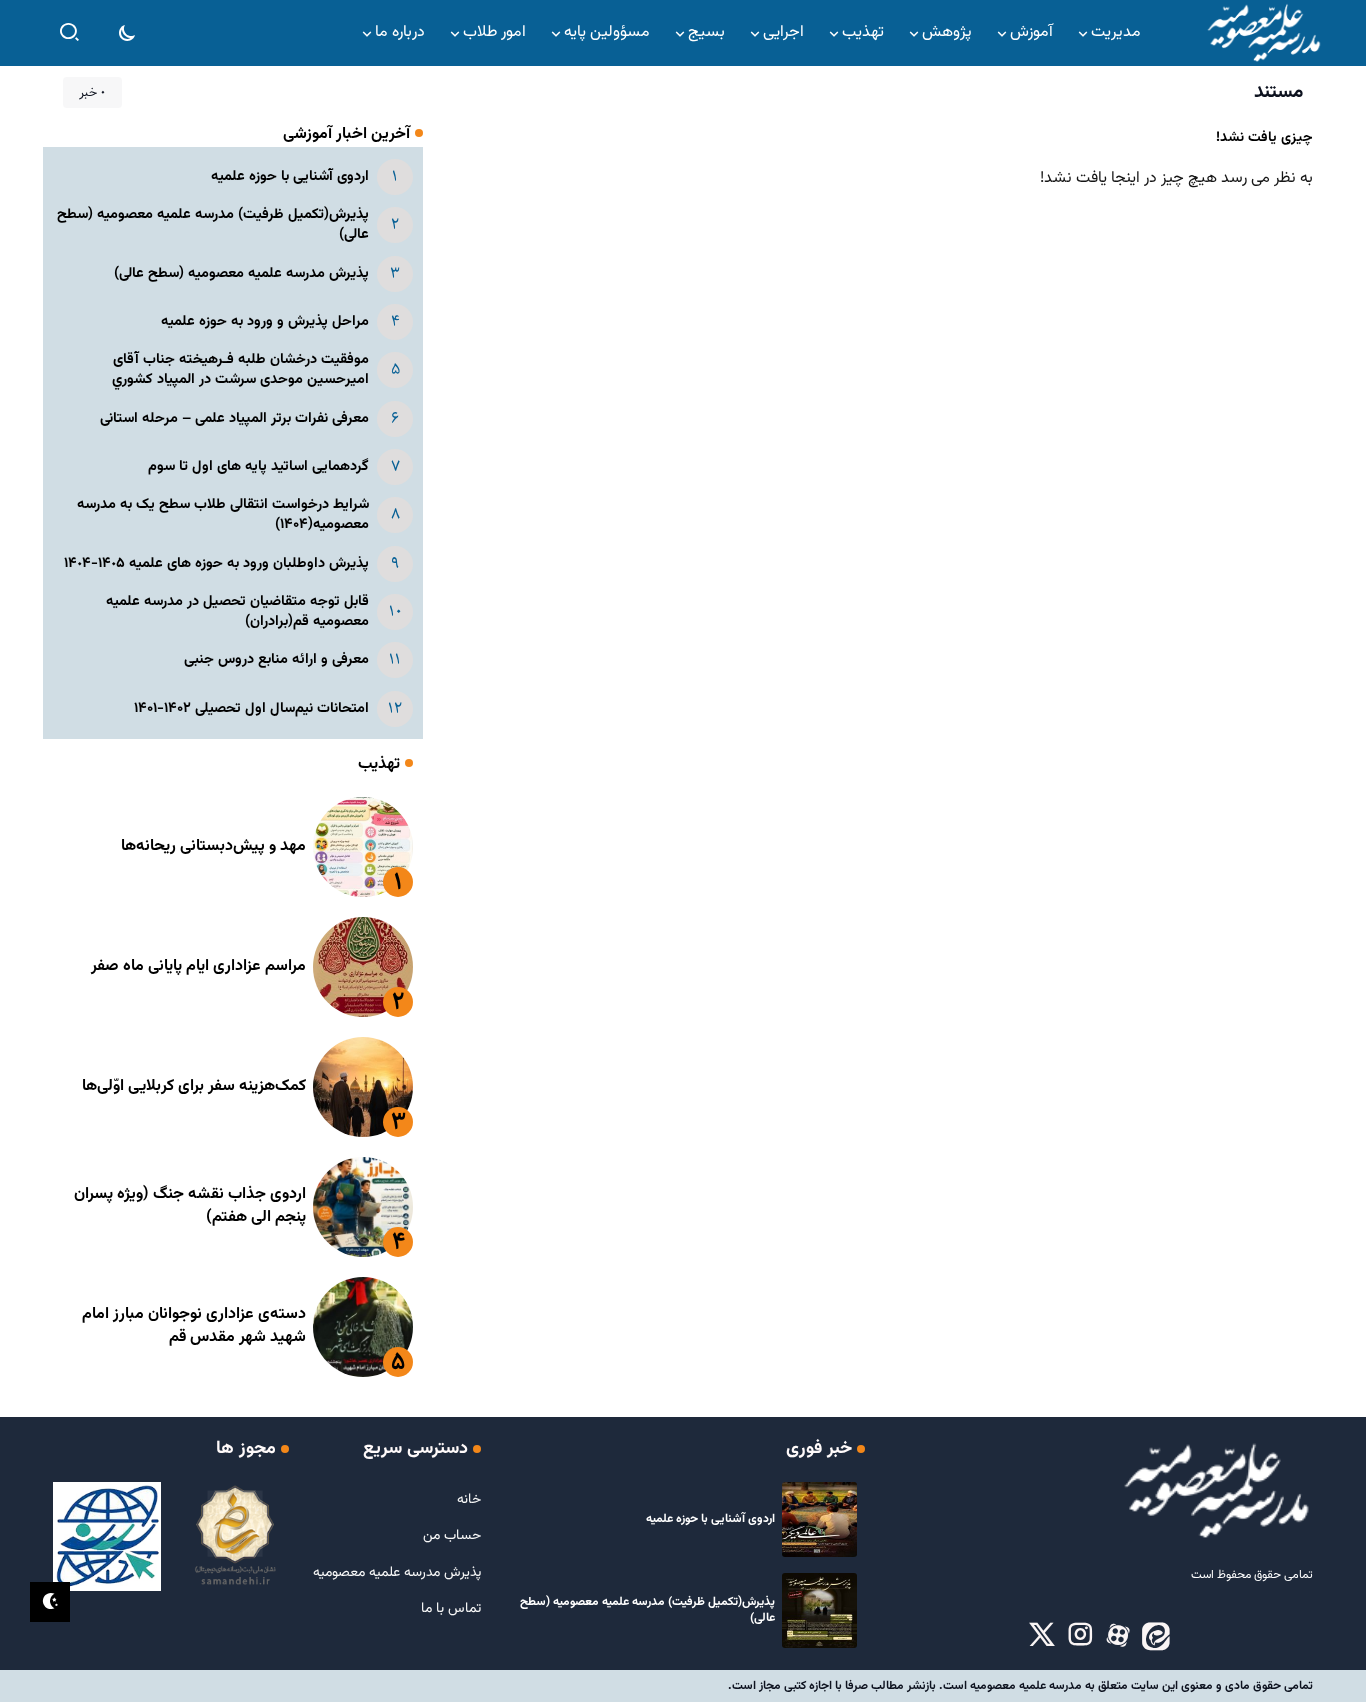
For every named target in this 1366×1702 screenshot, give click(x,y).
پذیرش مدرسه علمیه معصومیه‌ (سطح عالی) (241, 273)
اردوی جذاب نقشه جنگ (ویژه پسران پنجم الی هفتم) (190, 1205)
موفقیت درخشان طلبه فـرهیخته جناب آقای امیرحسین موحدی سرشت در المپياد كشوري (240, 369)
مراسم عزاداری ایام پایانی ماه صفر (198, 966)
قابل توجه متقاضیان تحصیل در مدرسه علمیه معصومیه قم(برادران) (237, 611)
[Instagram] (1080, 1636)
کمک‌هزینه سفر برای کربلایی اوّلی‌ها (194, 1086)
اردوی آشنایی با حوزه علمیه (290, 176)
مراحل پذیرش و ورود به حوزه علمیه (265, 321)
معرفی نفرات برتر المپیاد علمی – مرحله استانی (234, 418)
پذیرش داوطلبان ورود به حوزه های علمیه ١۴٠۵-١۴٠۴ (216, 563)
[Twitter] (1042, 1636)
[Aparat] (1118, 1636)
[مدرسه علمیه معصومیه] (1263, 33)
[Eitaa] (1156, 1636)
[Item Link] (363, 847)
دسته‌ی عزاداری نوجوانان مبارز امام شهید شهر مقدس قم (194, 1325)
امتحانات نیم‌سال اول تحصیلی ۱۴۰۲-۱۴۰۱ (251, 708)
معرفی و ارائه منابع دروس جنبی (276, 659)
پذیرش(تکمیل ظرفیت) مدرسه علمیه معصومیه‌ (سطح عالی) (213, 224)
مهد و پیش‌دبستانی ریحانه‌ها (213, 846)
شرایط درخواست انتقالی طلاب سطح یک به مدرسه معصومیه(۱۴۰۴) (223, 514)
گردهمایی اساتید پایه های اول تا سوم (258, 466)
